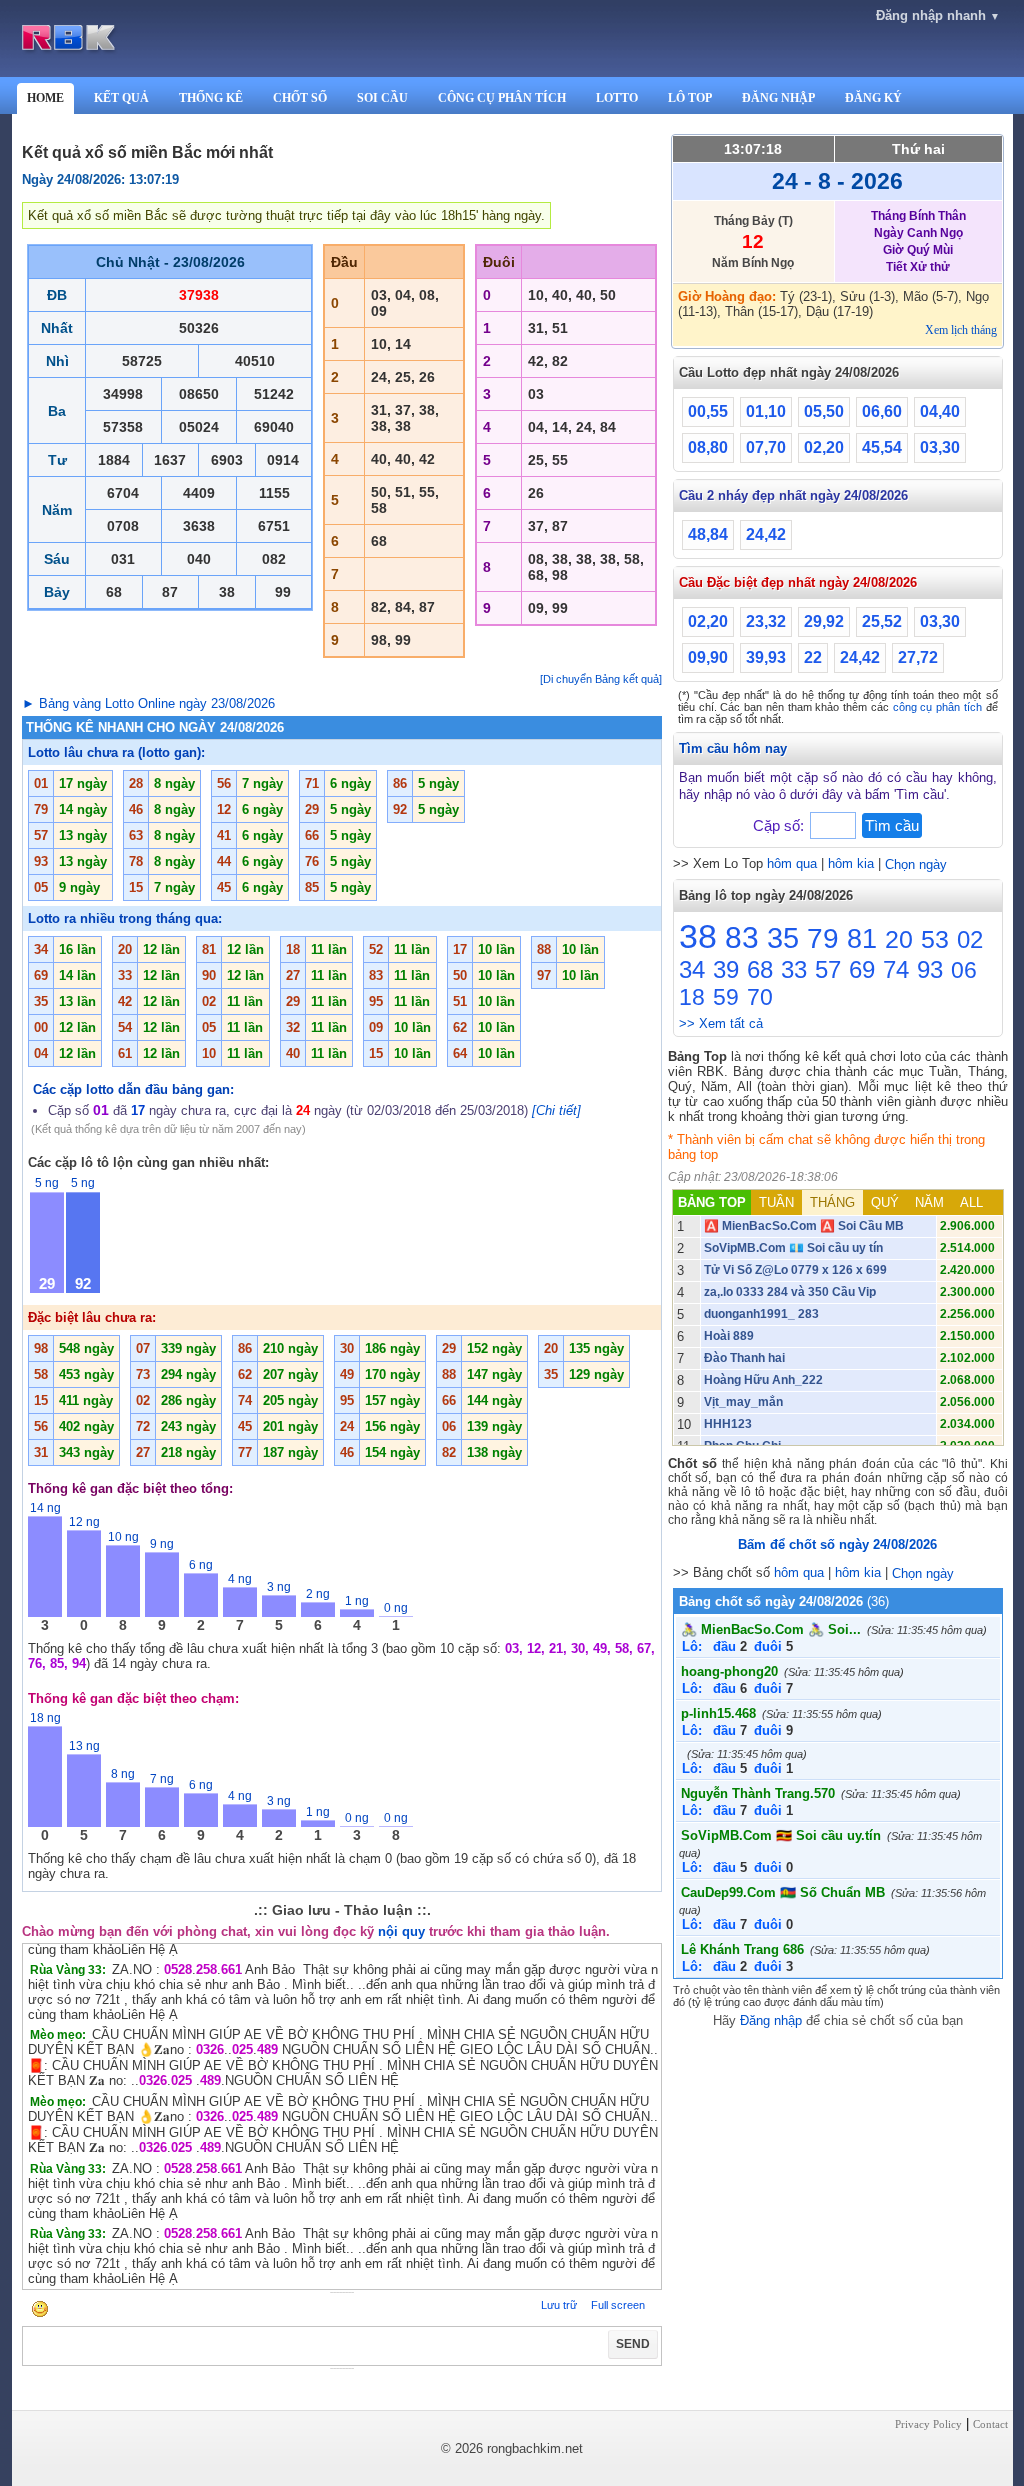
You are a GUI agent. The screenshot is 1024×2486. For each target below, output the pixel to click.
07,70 (766, 447)
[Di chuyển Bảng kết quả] (601, 679)
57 (828, 969)
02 (970, 939)
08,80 (708, 447)
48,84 (708, 534)
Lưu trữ (559, 2305)
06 (964, 970)
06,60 (882, 411)
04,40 (940, 411)
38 (698, 936)
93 (930, 969)
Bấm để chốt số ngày (837, 1544)
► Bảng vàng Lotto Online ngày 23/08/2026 (148, 703)
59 (726, 997)
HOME (45, 98)
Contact (990, 2424)
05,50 (824, 411)
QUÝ (885, 1202)
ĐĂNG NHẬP (778, 98)
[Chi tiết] (556, 1110)
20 (899, 939)
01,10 (766, 411)
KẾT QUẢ (121, 98)
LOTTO (617, 98)
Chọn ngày (916, 864)
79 (823, 938)
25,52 (882, 621)
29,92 (824, 621)
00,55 (708, 411)
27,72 (918, 657)
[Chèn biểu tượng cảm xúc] (40, 2310)
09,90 (708, 657)
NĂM (929, 1202)
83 (742, 937)
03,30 (940, 447)
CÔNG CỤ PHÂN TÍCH (502, 98)
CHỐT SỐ (300, 98)
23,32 (766, 621)
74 (896, 969)
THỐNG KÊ (211, 98)
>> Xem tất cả (721, 1023)
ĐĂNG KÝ (873, 98)
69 (862, 969)
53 (935, 939)
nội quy (401, 1931)
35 (783, 938)
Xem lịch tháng (961, 330)
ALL (971, 1202)
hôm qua (792, 863)
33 (794, 969)
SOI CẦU (382, 98)
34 (692, 969)
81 (862, 939)
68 (760, 969)
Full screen (618, 2305)
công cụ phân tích (937, 707)
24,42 (766, 534)
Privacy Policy (928, 2424)
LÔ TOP (690, 98)
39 (726, 969)
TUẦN (776, 1202)
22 (813, 657)
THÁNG (832, 1202)
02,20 (824, 447)
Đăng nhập (771, 2020)
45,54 (882, 447)
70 (760, 997)
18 (692, 997)
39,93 (766, 657)
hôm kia (851, 863)
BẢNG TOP (712, 1202)
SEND (633, 2344)
